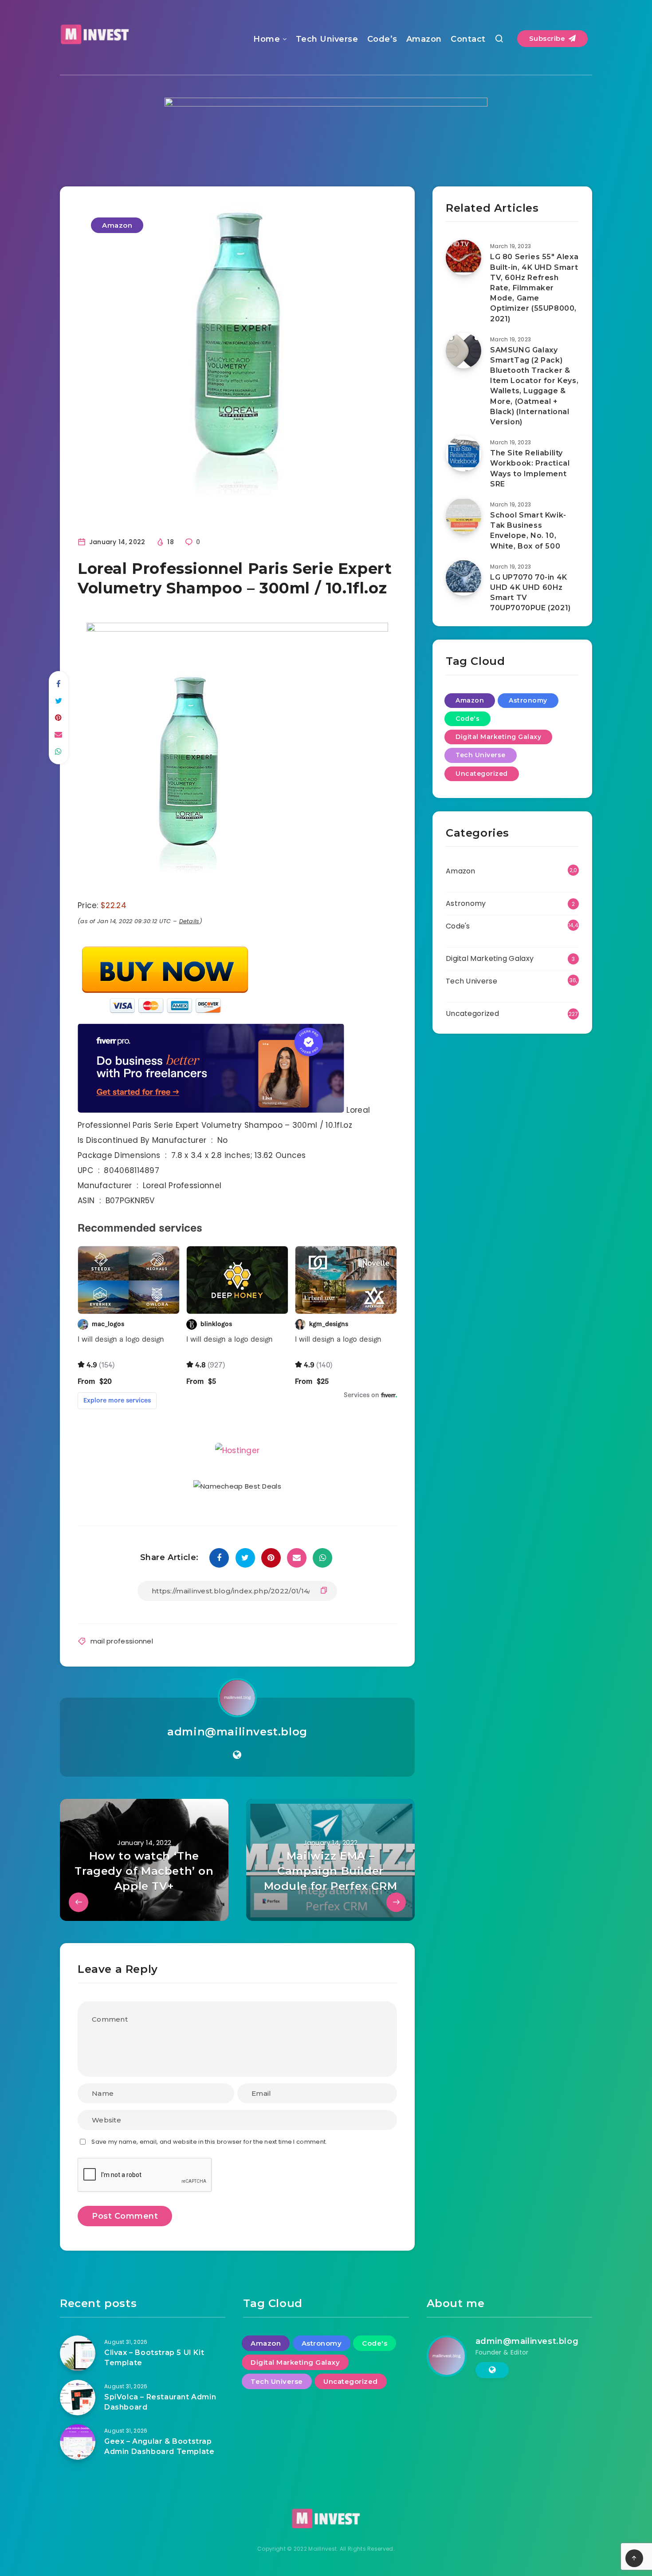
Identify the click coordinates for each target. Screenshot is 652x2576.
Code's (467, 719)
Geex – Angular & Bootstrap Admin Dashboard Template (159, 2446)
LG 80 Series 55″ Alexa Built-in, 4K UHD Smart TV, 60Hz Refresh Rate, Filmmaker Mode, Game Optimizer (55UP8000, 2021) (534, 288)
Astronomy (528, 700)
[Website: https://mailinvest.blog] (237, 1755)
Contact (468, 39)
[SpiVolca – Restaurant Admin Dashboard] (78, 2398)
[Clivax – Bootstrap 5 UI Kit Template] (78, 2353)
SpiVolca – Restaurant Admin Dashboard (160, 2402)
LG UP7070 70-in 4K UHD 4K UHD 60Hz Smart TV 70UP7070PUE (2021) (530, 593)
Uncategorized (482, 774)
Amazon (424, 39)
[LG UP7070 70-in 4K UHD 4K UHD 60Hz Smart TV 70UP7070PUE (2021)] (463, 578)
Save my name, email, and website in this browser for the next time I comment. (209, 2142)
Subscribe (548, 38)
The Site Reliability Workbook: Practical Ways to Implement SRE (530, 468)
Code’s (382, 39)
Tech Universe (327, 39)
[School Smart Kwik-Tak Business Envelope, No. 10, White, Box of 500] (463, 516)
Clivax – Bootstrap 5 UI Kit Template (154, 2358)
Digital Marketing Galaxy (498, 737)
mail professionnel (122, 1641)
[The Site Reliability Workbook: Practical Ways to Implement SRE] (463, 454)
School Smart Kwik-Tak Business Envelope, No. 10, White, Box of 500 (528, 531)
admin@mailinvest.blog (237, 1732)
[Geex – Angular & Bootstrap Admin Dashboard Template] (78, 2442)
